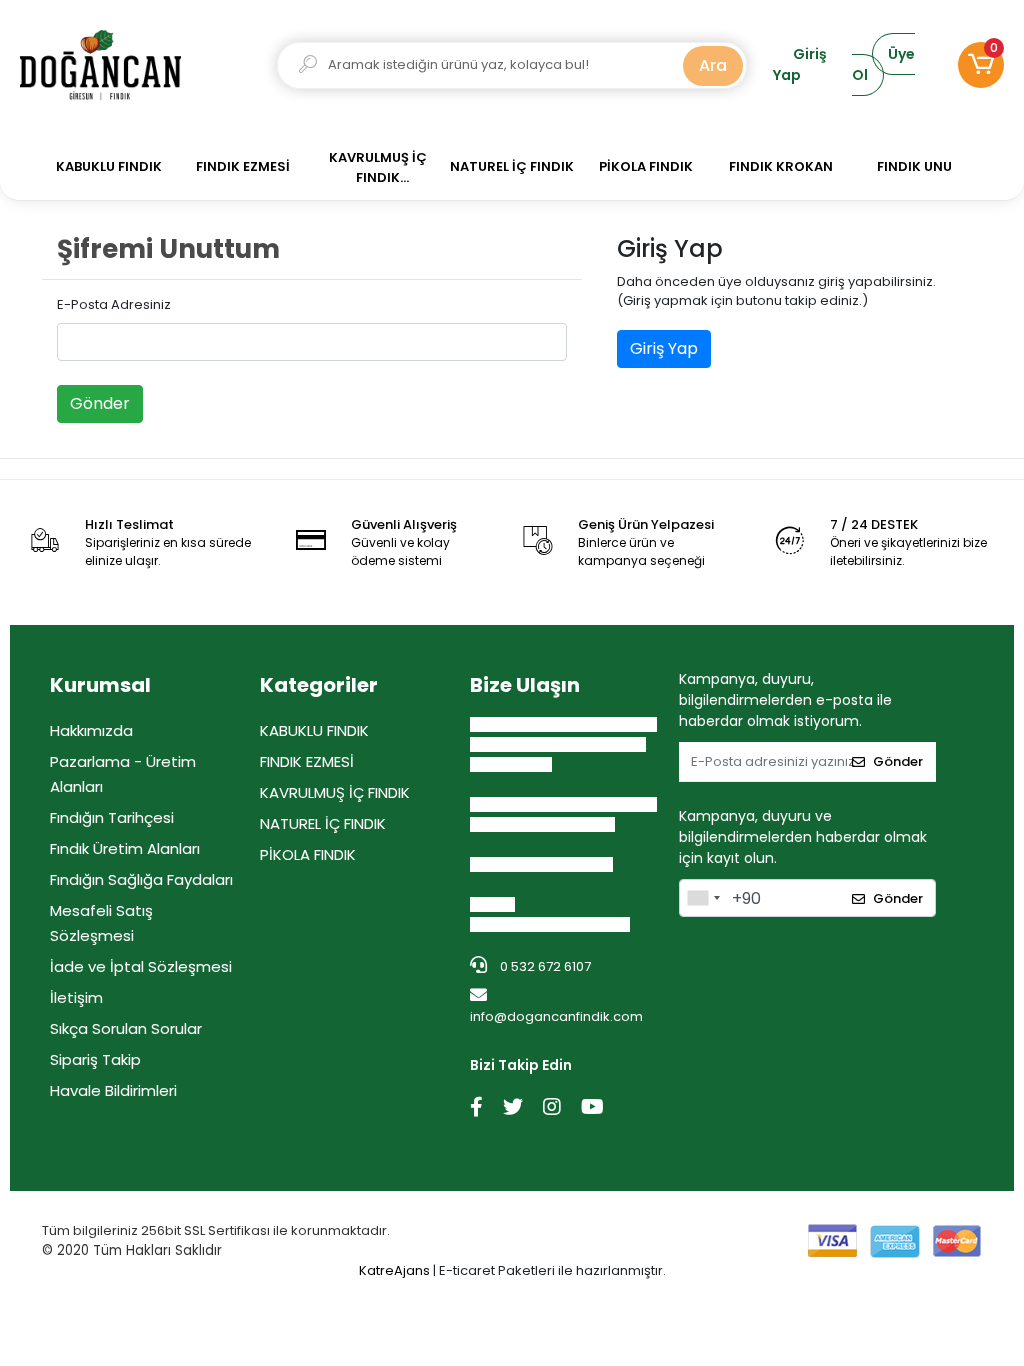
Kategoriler (319, 685)
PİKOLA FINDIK (308, 854)
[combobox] (703, 898)
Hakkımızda (91, 730)
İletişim (76, 997)
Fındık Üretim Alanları (125, 848)
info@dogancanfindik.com (556, 1016)
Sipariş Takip (95, 1059)
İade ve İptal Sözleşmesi (141, 966)
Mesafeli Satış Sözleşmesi (101, 923)
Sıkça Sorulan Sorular (126, 1028)
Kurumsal (100, 685)
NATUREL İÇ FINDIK (323, 823)
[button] (981, 65)
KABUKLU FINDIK (314, 730)
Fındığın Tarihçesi (112, 817)
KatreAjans (394, 1270)
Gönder (100, 403)
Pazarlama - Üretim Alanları (123, 774)
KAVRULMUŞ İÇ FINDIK (335, 792)
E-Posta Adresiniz (114, 304)
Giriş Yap (664, 348)
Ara (713, 65)
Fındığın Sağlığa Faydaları (141, 879)
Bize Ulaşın (525, 685)
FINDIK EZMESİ (307, 761)
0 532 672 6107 (544, 966)
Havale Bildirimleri (113, 1090)
